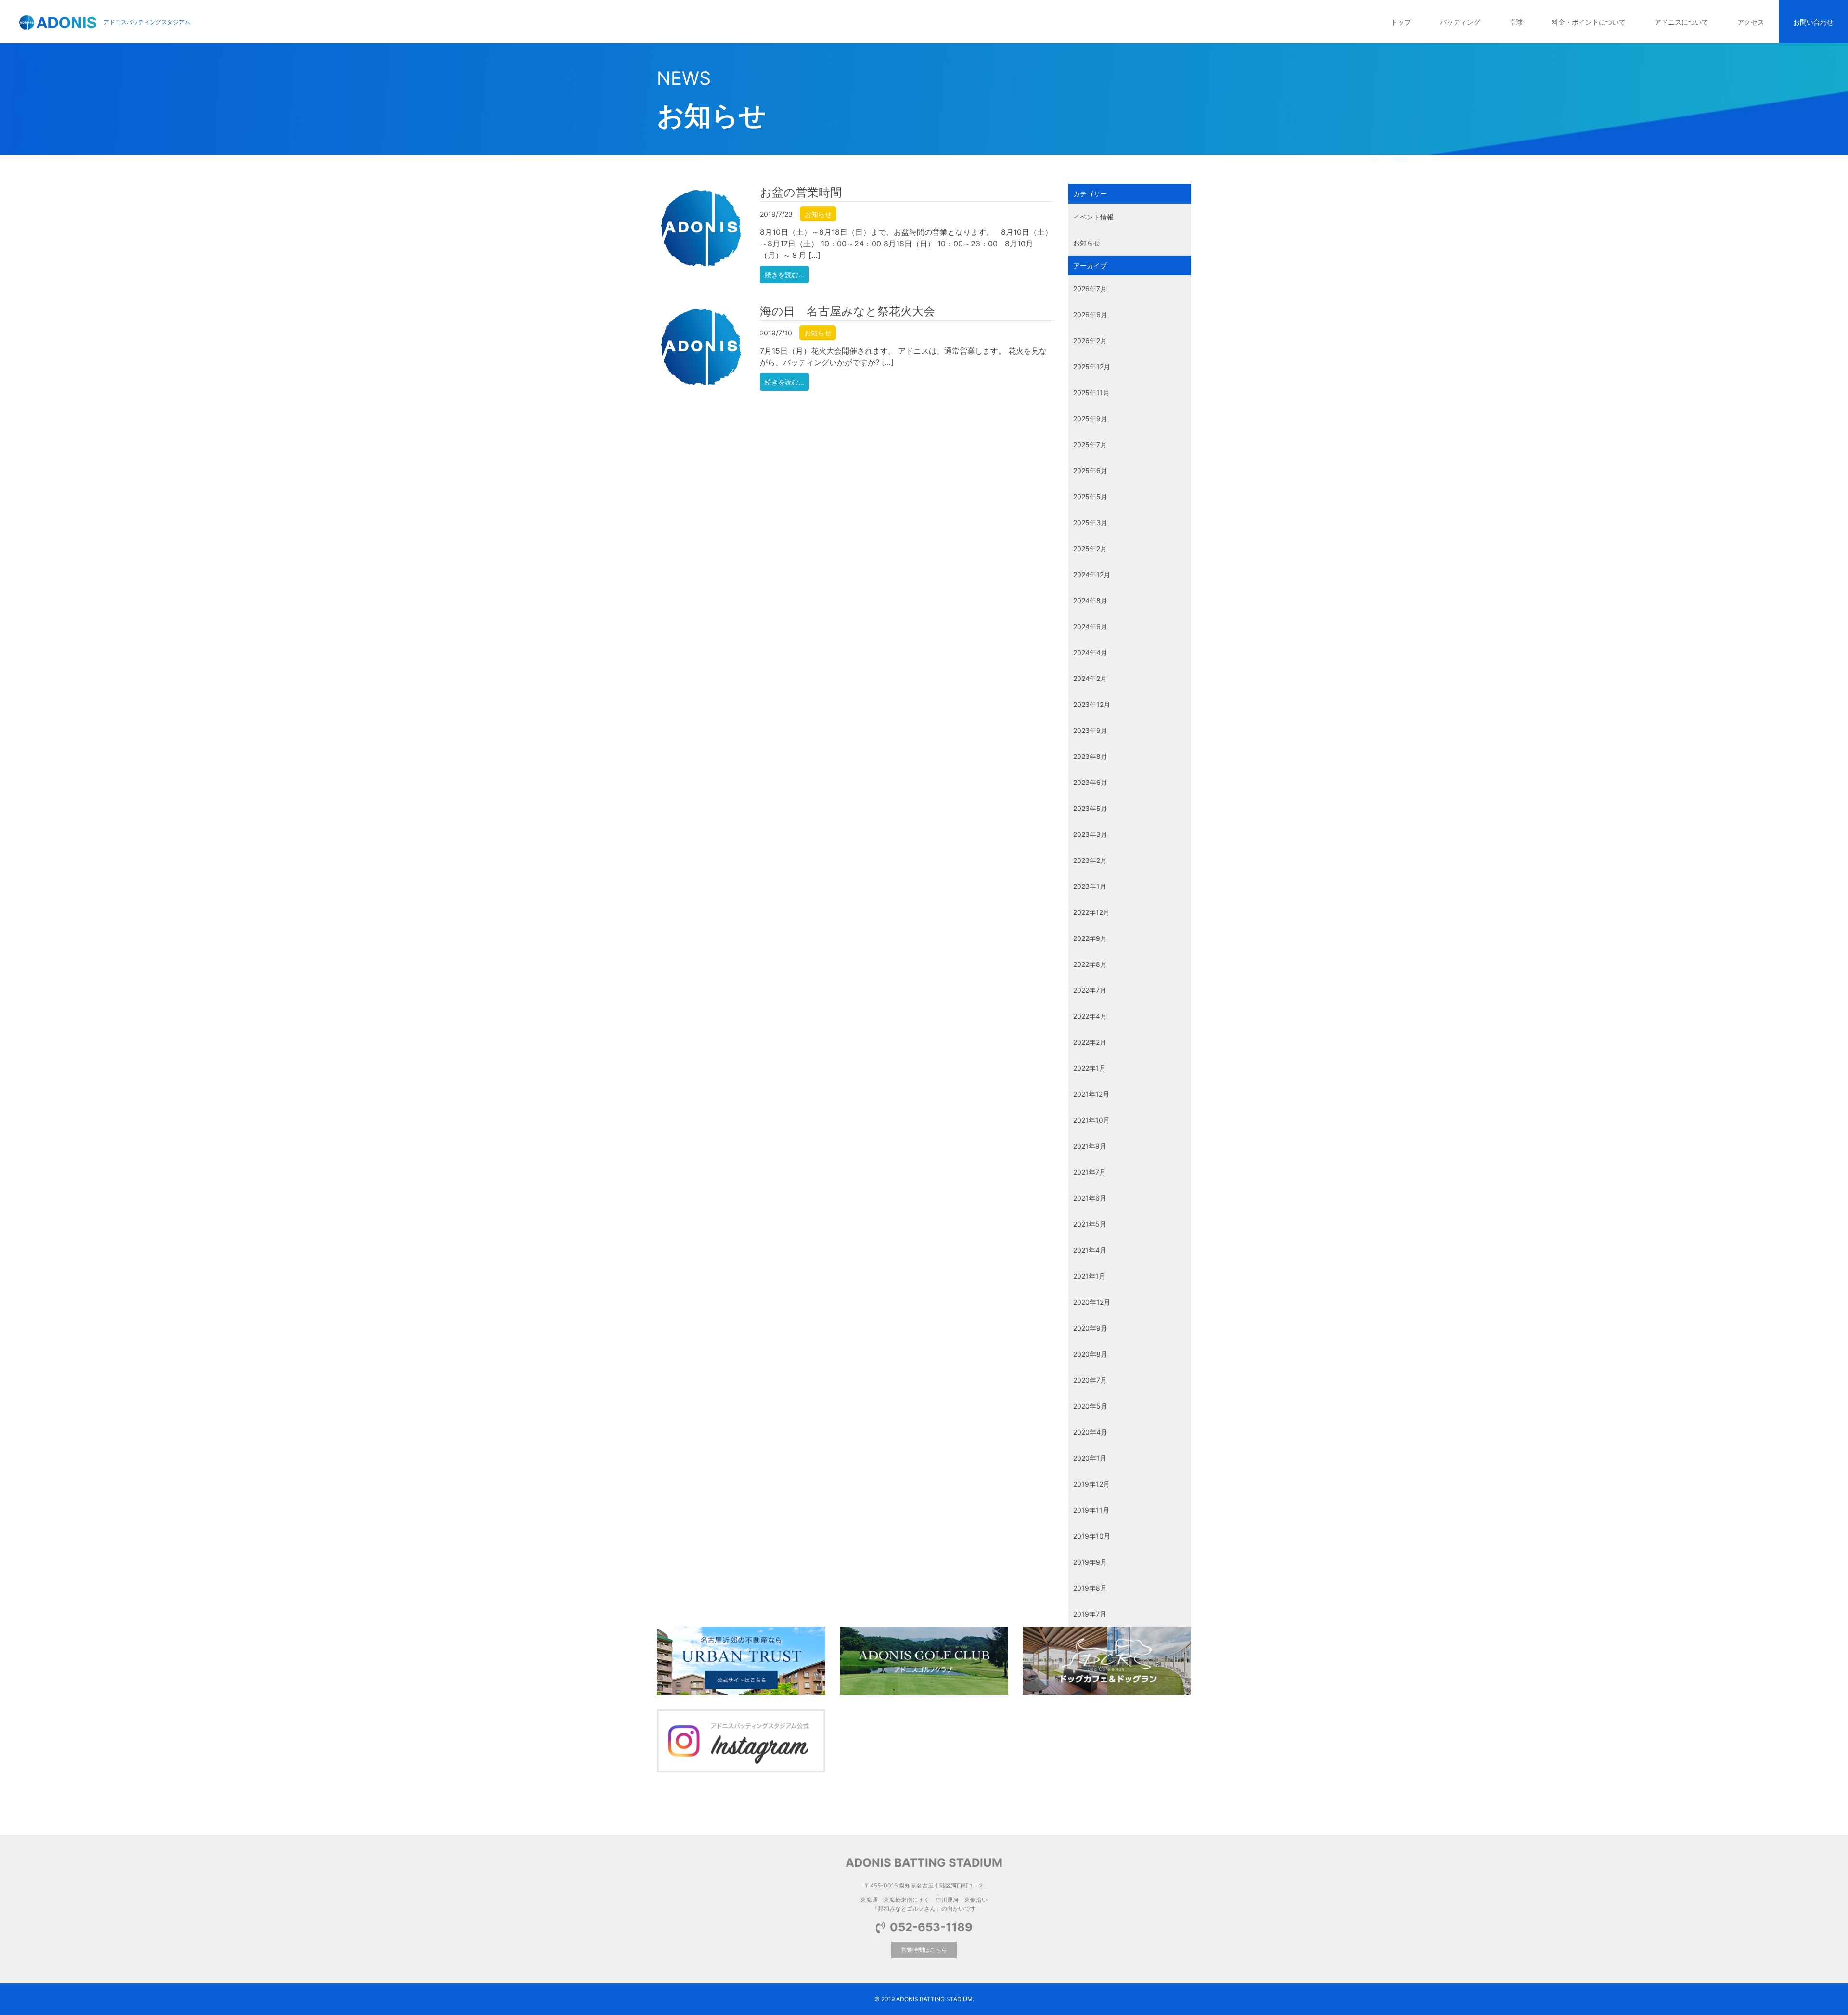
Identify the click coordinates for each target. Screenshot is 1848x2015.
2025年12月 (1092, 366)
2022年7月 (1090, 990)
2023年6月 (1090, 782)
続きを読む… (784, 275)
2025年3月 (1090, 522)
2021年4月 (1090, 1250)
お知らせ (818, 214)
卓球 (1516, 22)
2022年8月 (1090, 964)
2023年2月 (1090, 860)
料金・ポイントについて (1589, 22)
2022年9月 (1090, 938)
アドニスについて (1681, 22)
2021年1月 (1089, 1276)
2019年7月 (1090, 1614)
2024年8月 (1090, 600)
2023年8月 (1090, 756)
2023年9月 (1090, 730)
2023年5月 (1090, 808)
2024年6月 (1090, 626)
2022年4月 (1090, 1016)
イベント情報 (1093, 217)
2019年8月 (1090, 1588)
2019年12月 (1091, 1484)
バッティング (1460, 22)
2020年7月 (1090, 1380)
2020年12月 (1092, 1302)
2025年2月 (1090, 548)
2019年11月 (1091, 1510)
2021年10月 (1091, 1120)
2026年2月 (1090, 340)
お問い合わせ (1813, 22)
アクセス (1751, 22)
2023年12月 (1092, 704)
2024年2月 (1090, 678)
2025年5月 (1090, 496)
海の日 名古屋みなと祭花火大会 (847, 311)
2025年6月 (1090, 470)
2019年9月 (1090, 1562)
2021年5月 (1090, 1224)
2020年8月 (1090, 1354)
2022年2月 (1090, 1042)
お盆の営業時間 (801, 192)
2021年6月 (1090, 1198)
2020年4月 (1090, 1432)
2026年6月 (1090, 314)
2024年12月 (1092, 574)
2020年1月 (1090, 1458)
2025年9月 (1090, 418)
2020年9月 (1090, 1328)
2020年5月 (1090, 1406)
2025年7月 (1090, 444)
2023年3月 (1090, 834)
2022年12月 (1091, 912)
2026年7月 (1090, 289)
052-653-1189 (931, 1927)
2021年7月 (1090, 1172)
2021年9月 (1090, 1146)
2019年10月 (1092, 1536)
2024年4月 (1090, 652)
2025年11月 (1091, 392)
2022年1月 (1090, 1068)
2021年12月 (1091, 1094)
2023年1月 (1090, 886)
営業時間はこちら (924, 1950)
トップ (1401, 22)
